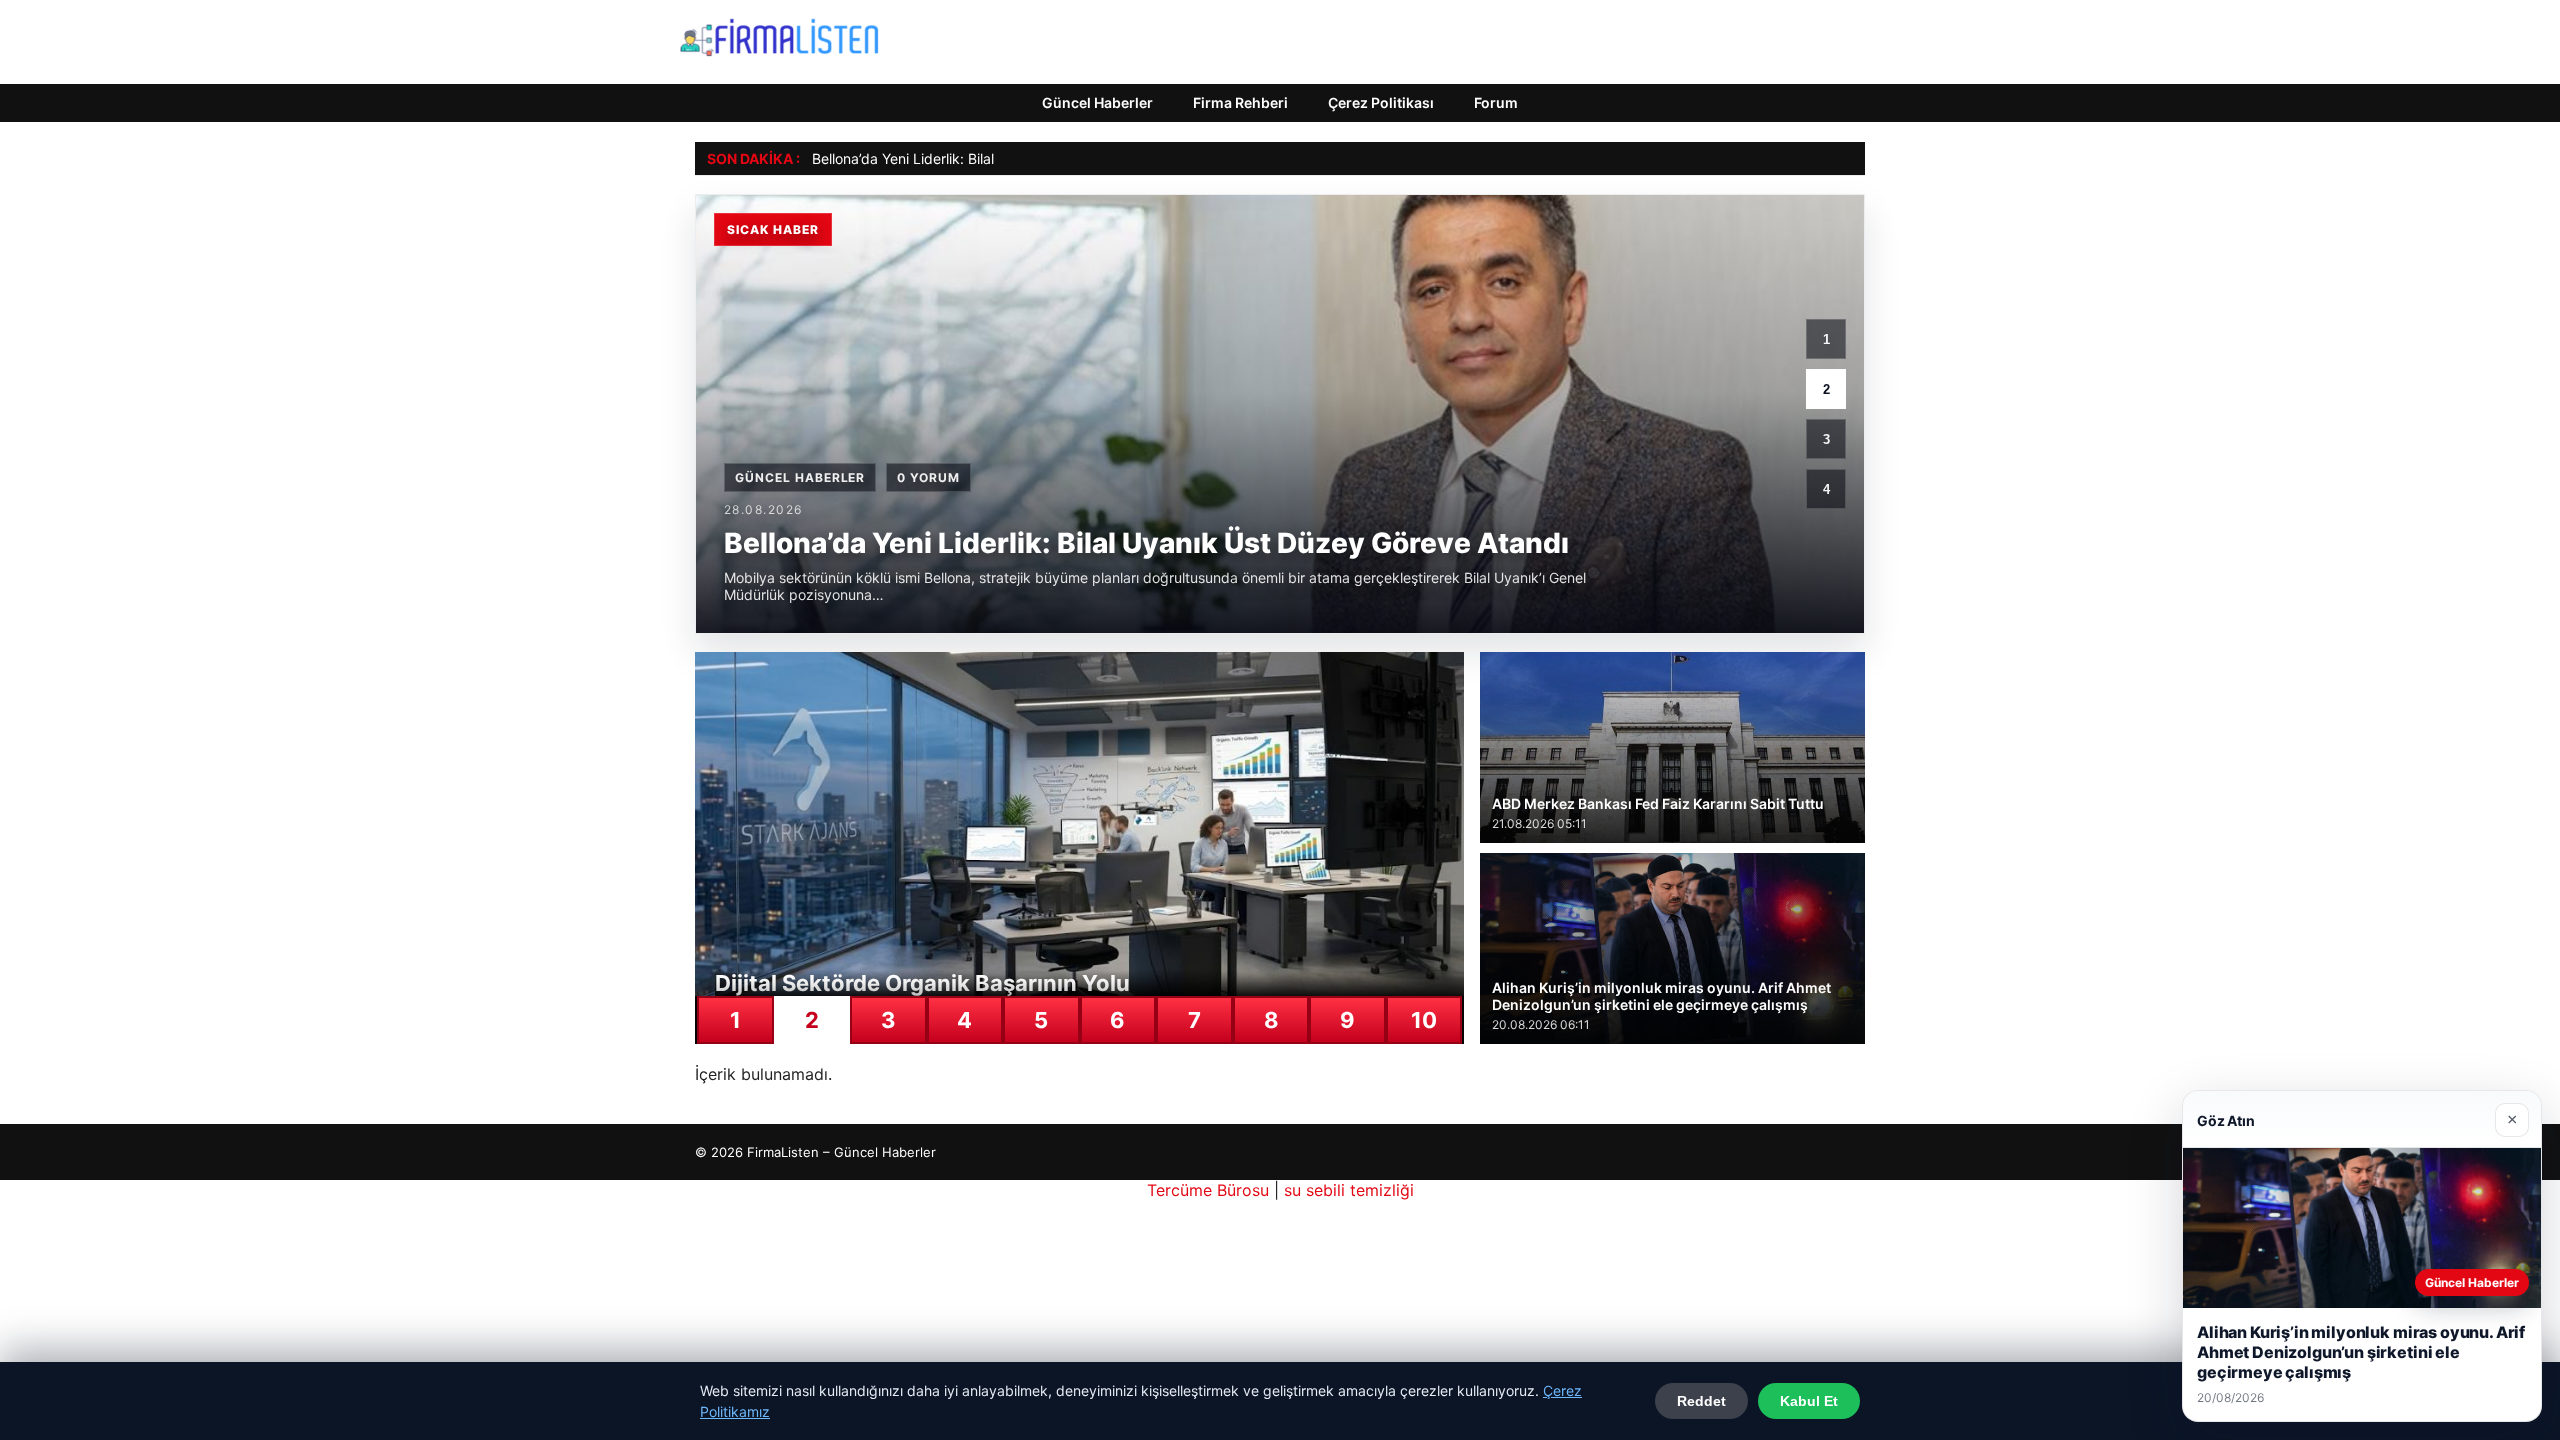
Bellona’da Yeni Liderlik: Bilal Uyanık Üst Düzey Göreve (989, 158)
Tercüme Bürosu (1208, 1190)
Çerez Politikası (1381, 102)
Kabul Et (1809, 1401)
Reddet (1701, 1401)
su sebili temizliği (1349, 1190)
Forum (1496, 102)
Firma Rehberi (1240, 102)
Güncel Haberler (1097, 102)
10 (1424, 1020)
